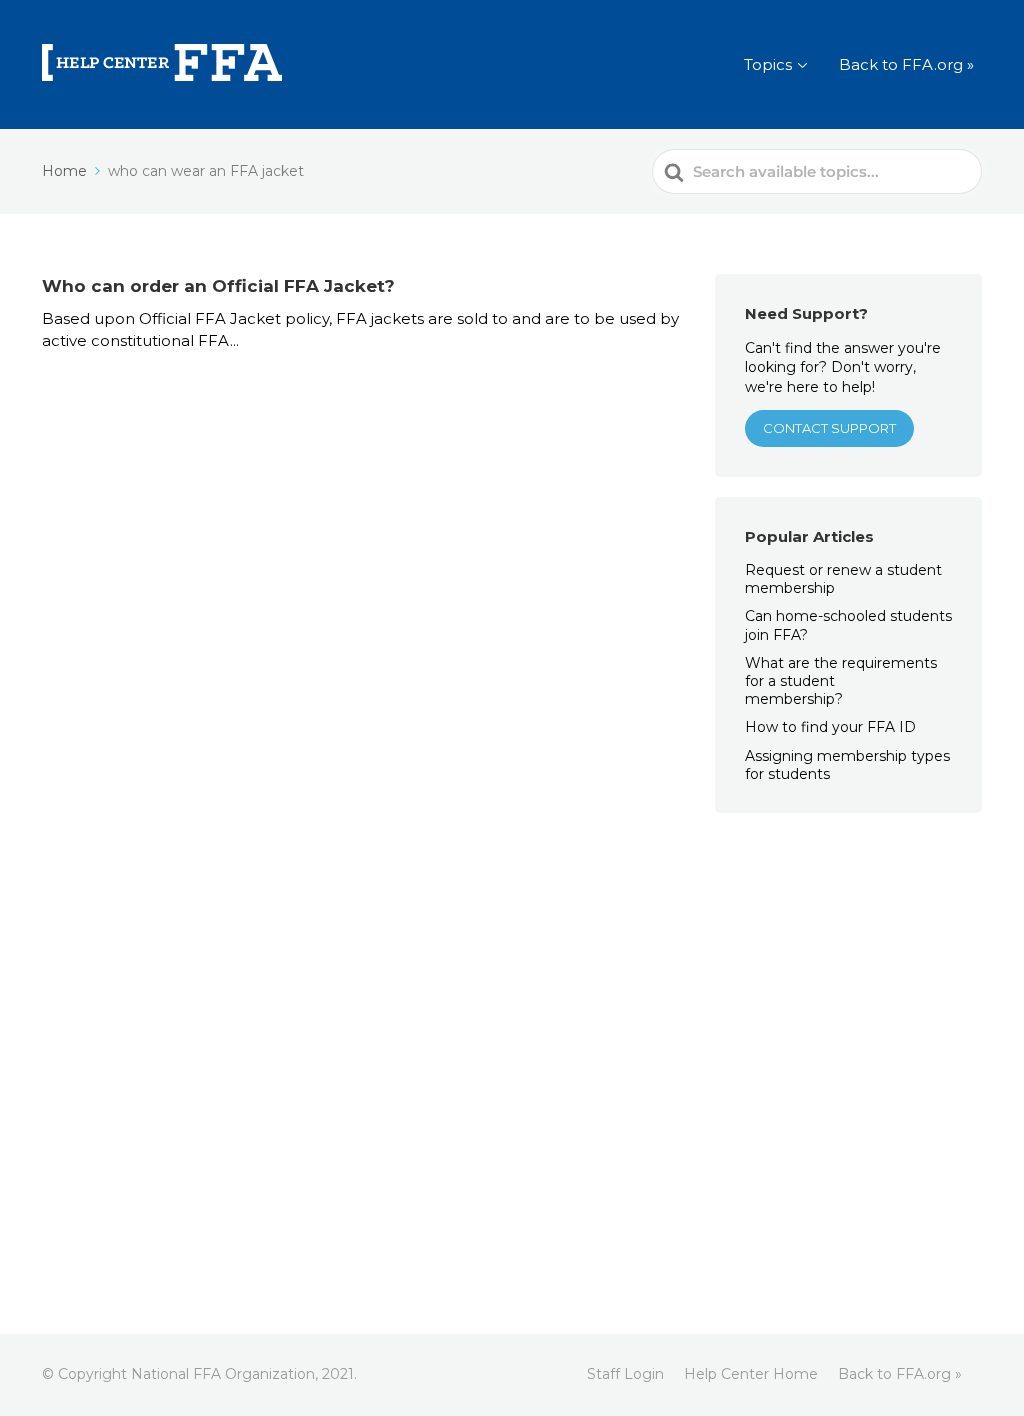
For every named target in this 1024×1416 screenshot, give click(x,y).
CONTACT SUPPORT (829, 428)
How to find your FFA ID (830, 727)
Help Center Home (751, 1374)
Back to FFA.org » (906, 64)
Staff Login (625, 1374)
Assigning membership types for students (847, 765)
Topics (768, 64)
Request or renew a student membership (843, 579)
